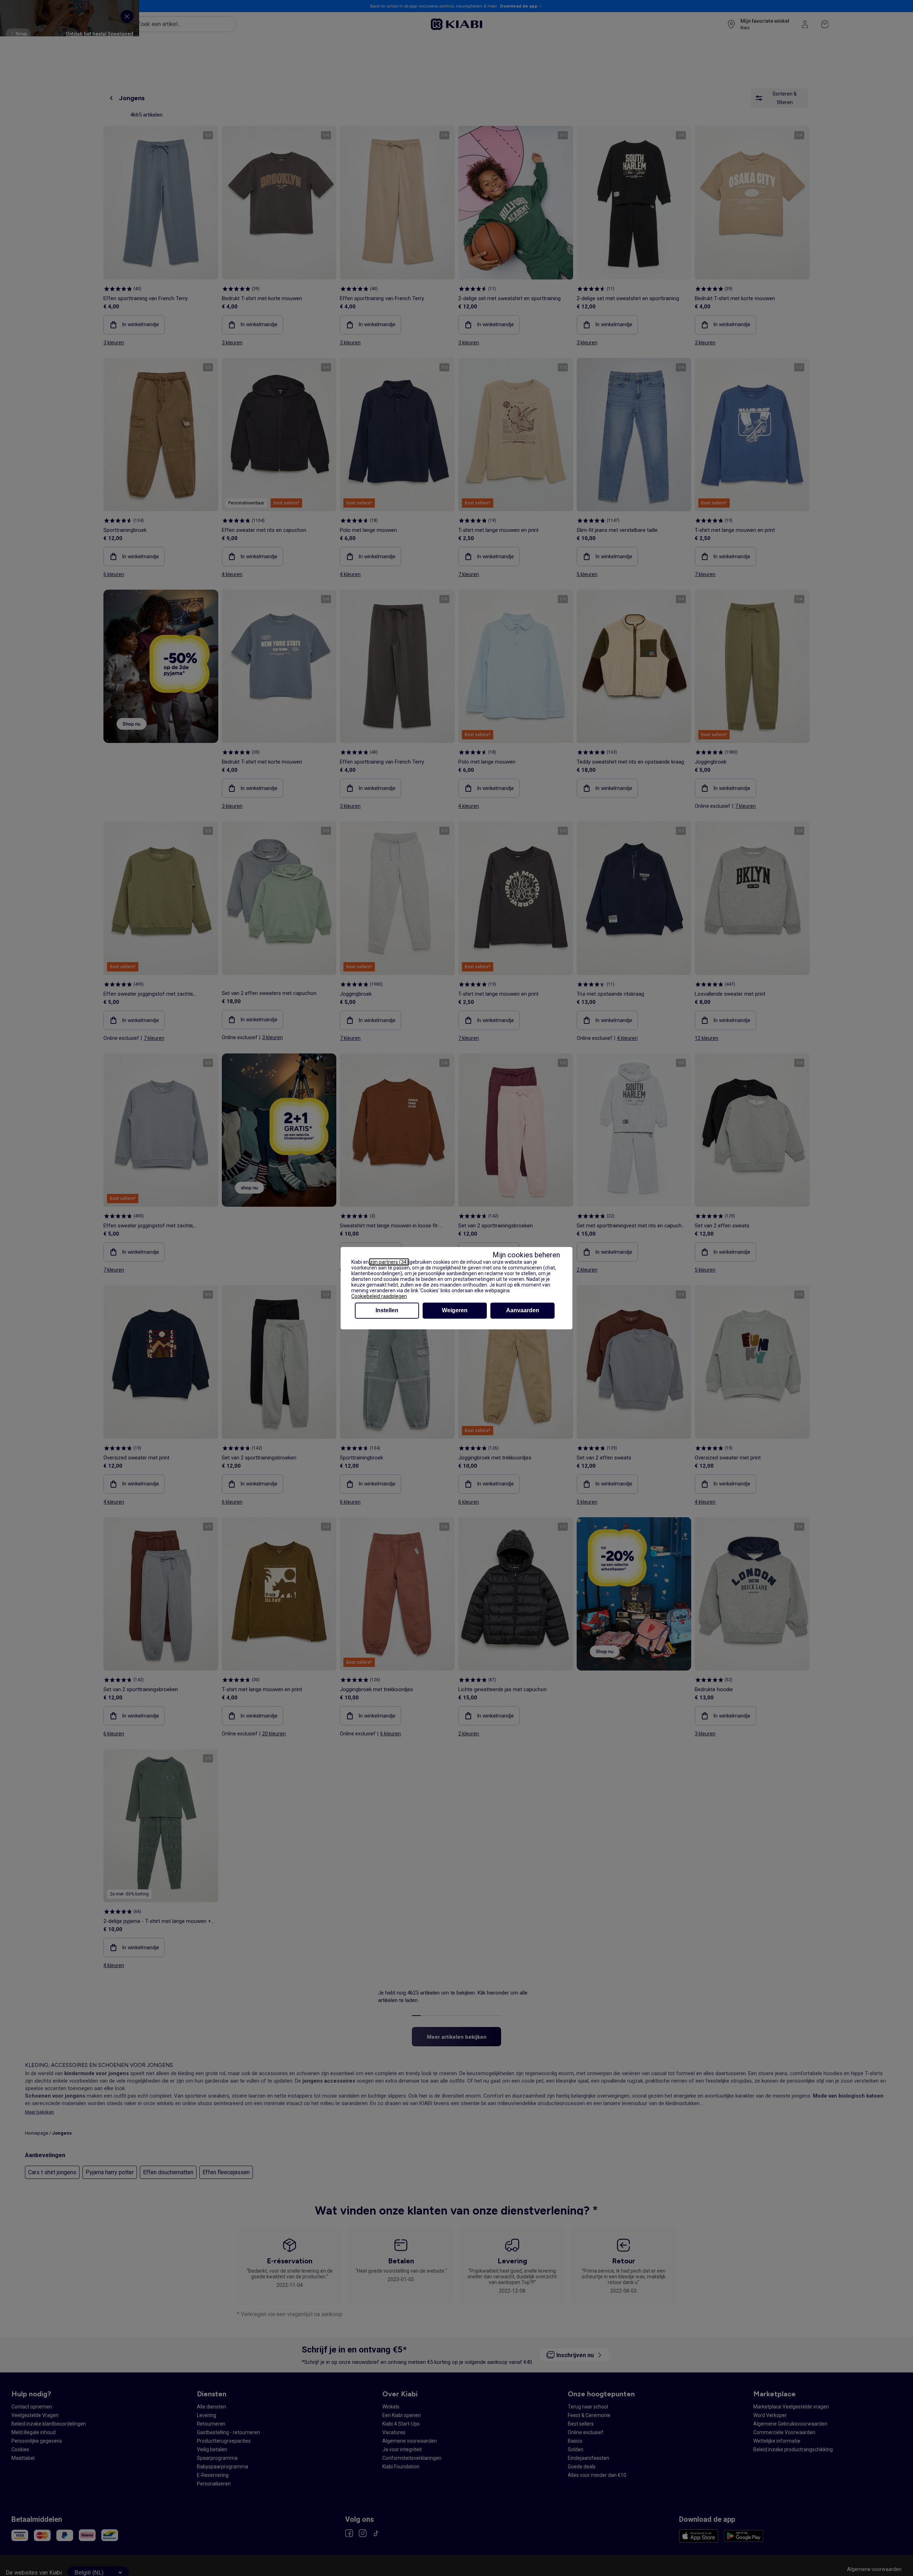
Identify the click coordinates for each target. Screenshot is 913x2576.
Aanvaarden (523, 1310)
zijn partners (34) (389, 1262)
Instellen (387, 1310)
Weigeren (455, 1310)
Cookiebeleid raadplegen (379, 1296)
